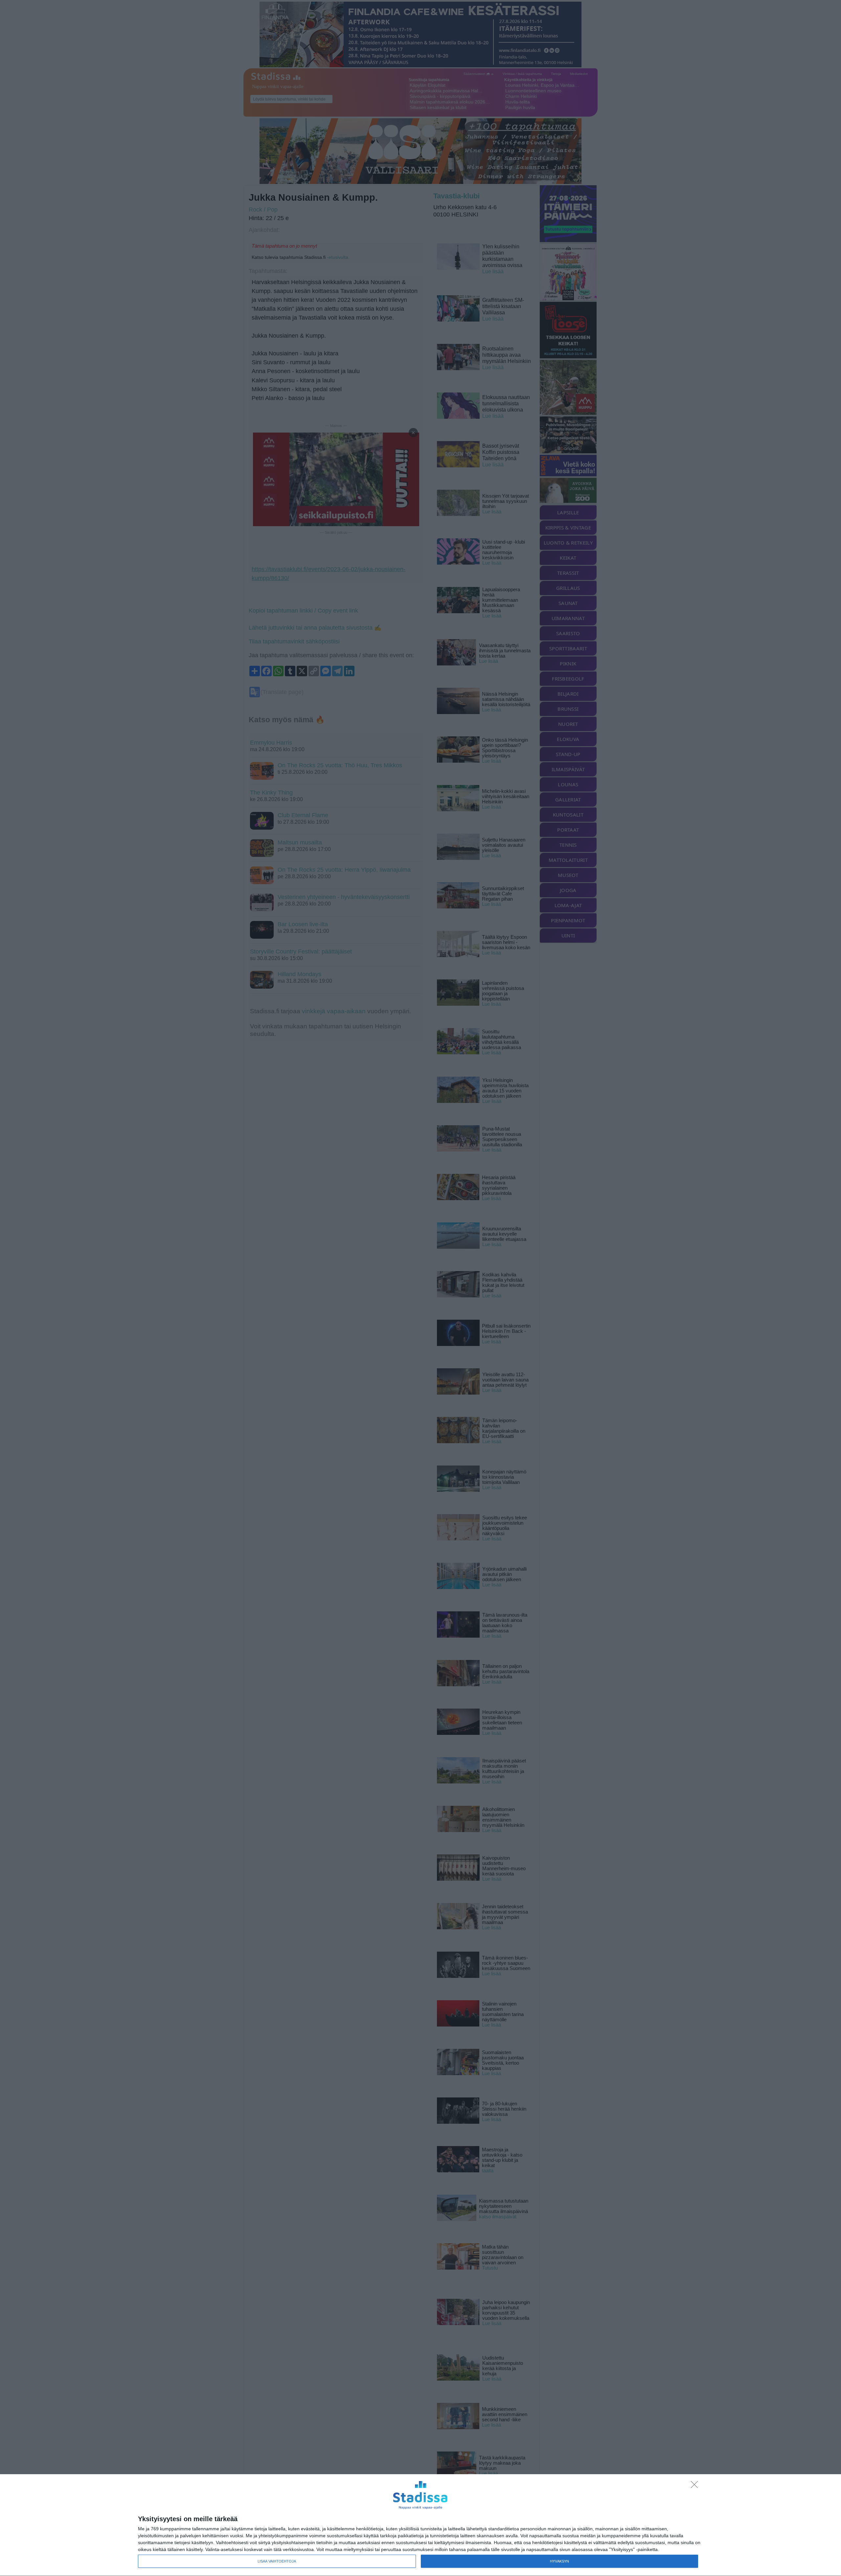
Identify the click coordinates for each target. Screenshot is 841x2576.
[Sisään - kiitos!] (696, 2486)
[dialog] (420, 2525)
